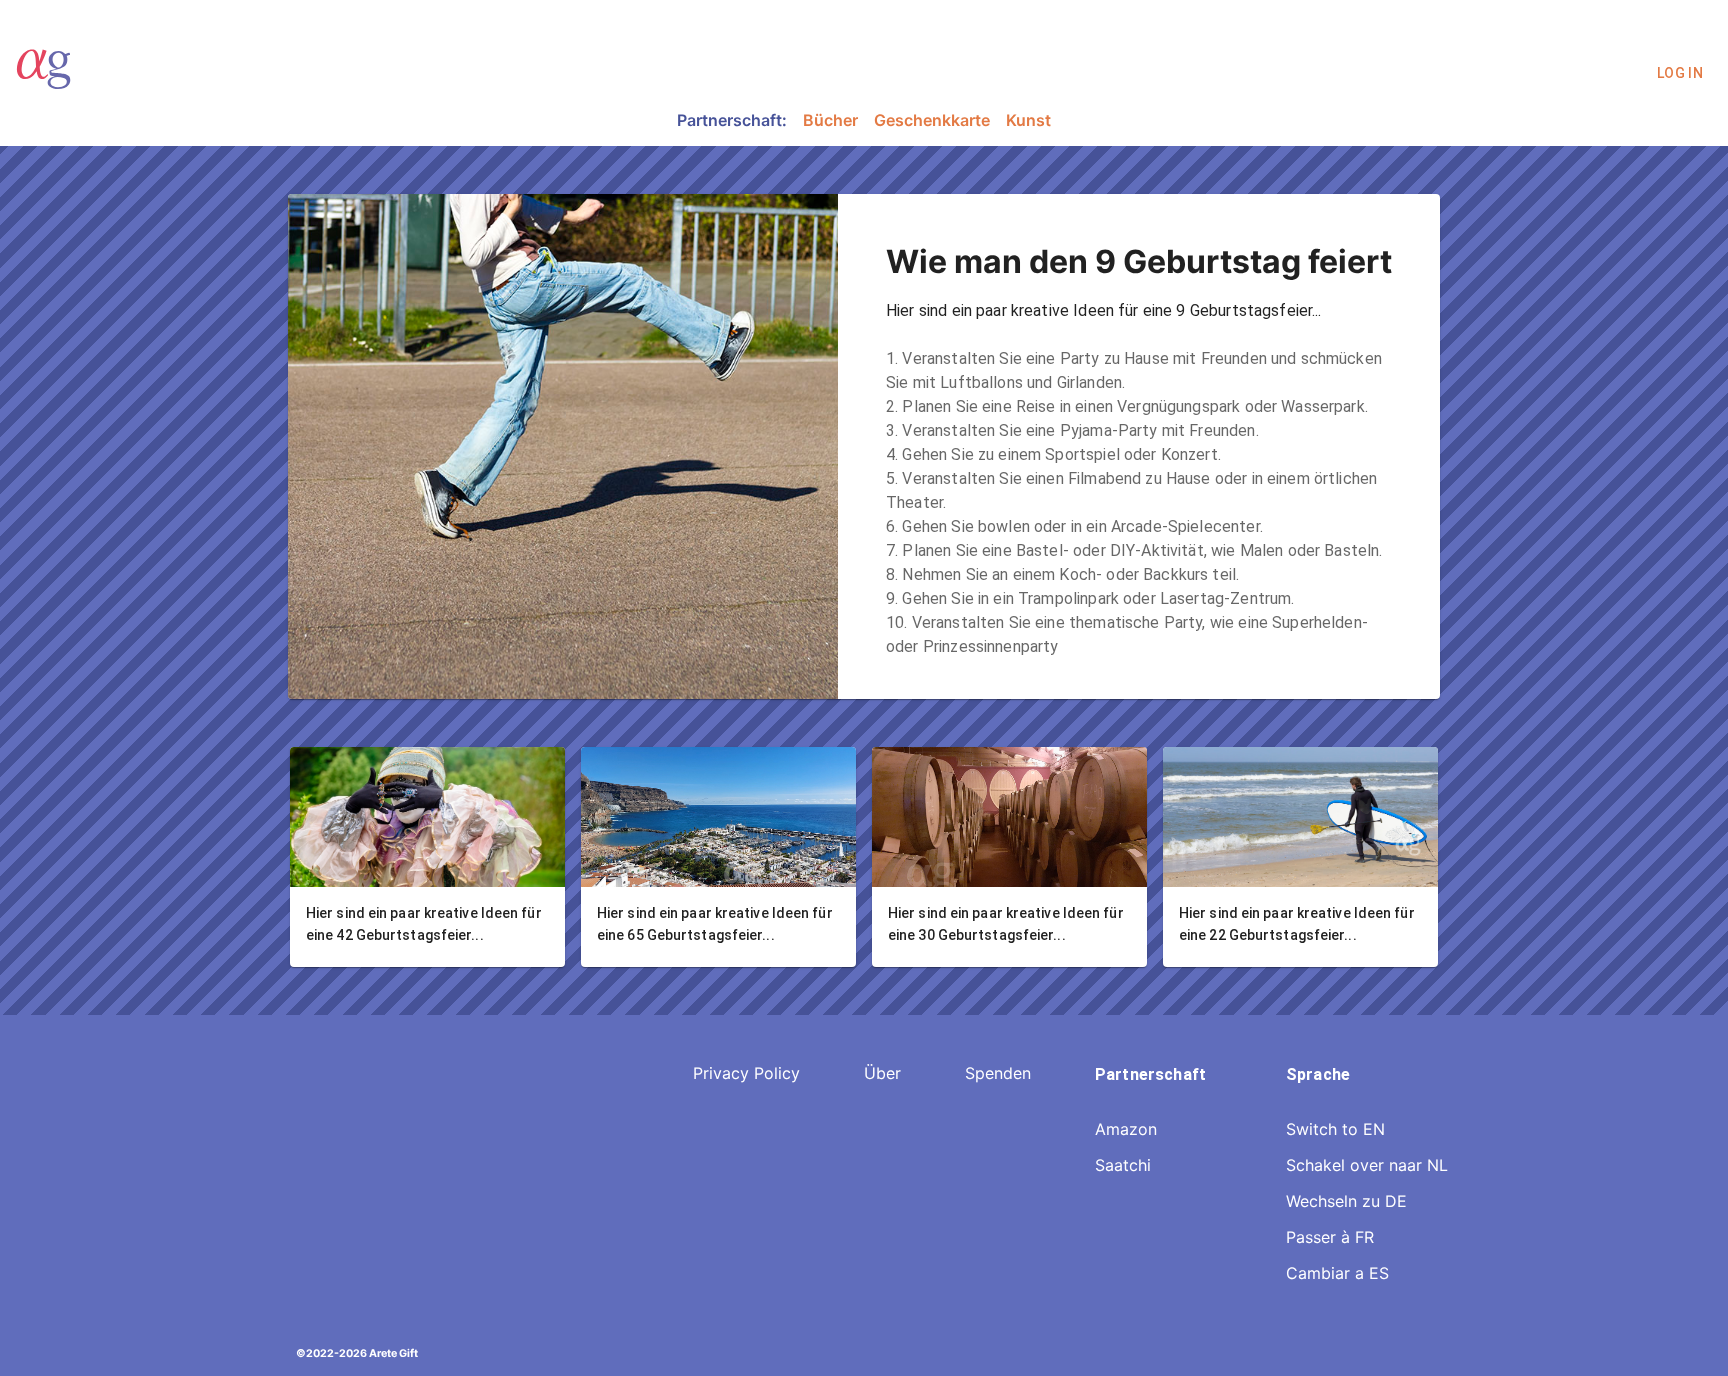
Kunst (1028, 120)
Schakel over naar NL (1367, 1165)
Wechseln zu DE (1346, 1201)
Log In (1680, 73)
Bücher (830, 120)
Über (882, 1073)
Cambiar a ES (1337, 1273)
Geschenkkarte (932, 120)
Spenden (998, 1073)
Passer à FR (1330, 1237)
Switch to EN (1335, 1129)
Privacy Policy (746, 1073)
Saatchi (1123, 1165)
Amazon (1126, 1129)
